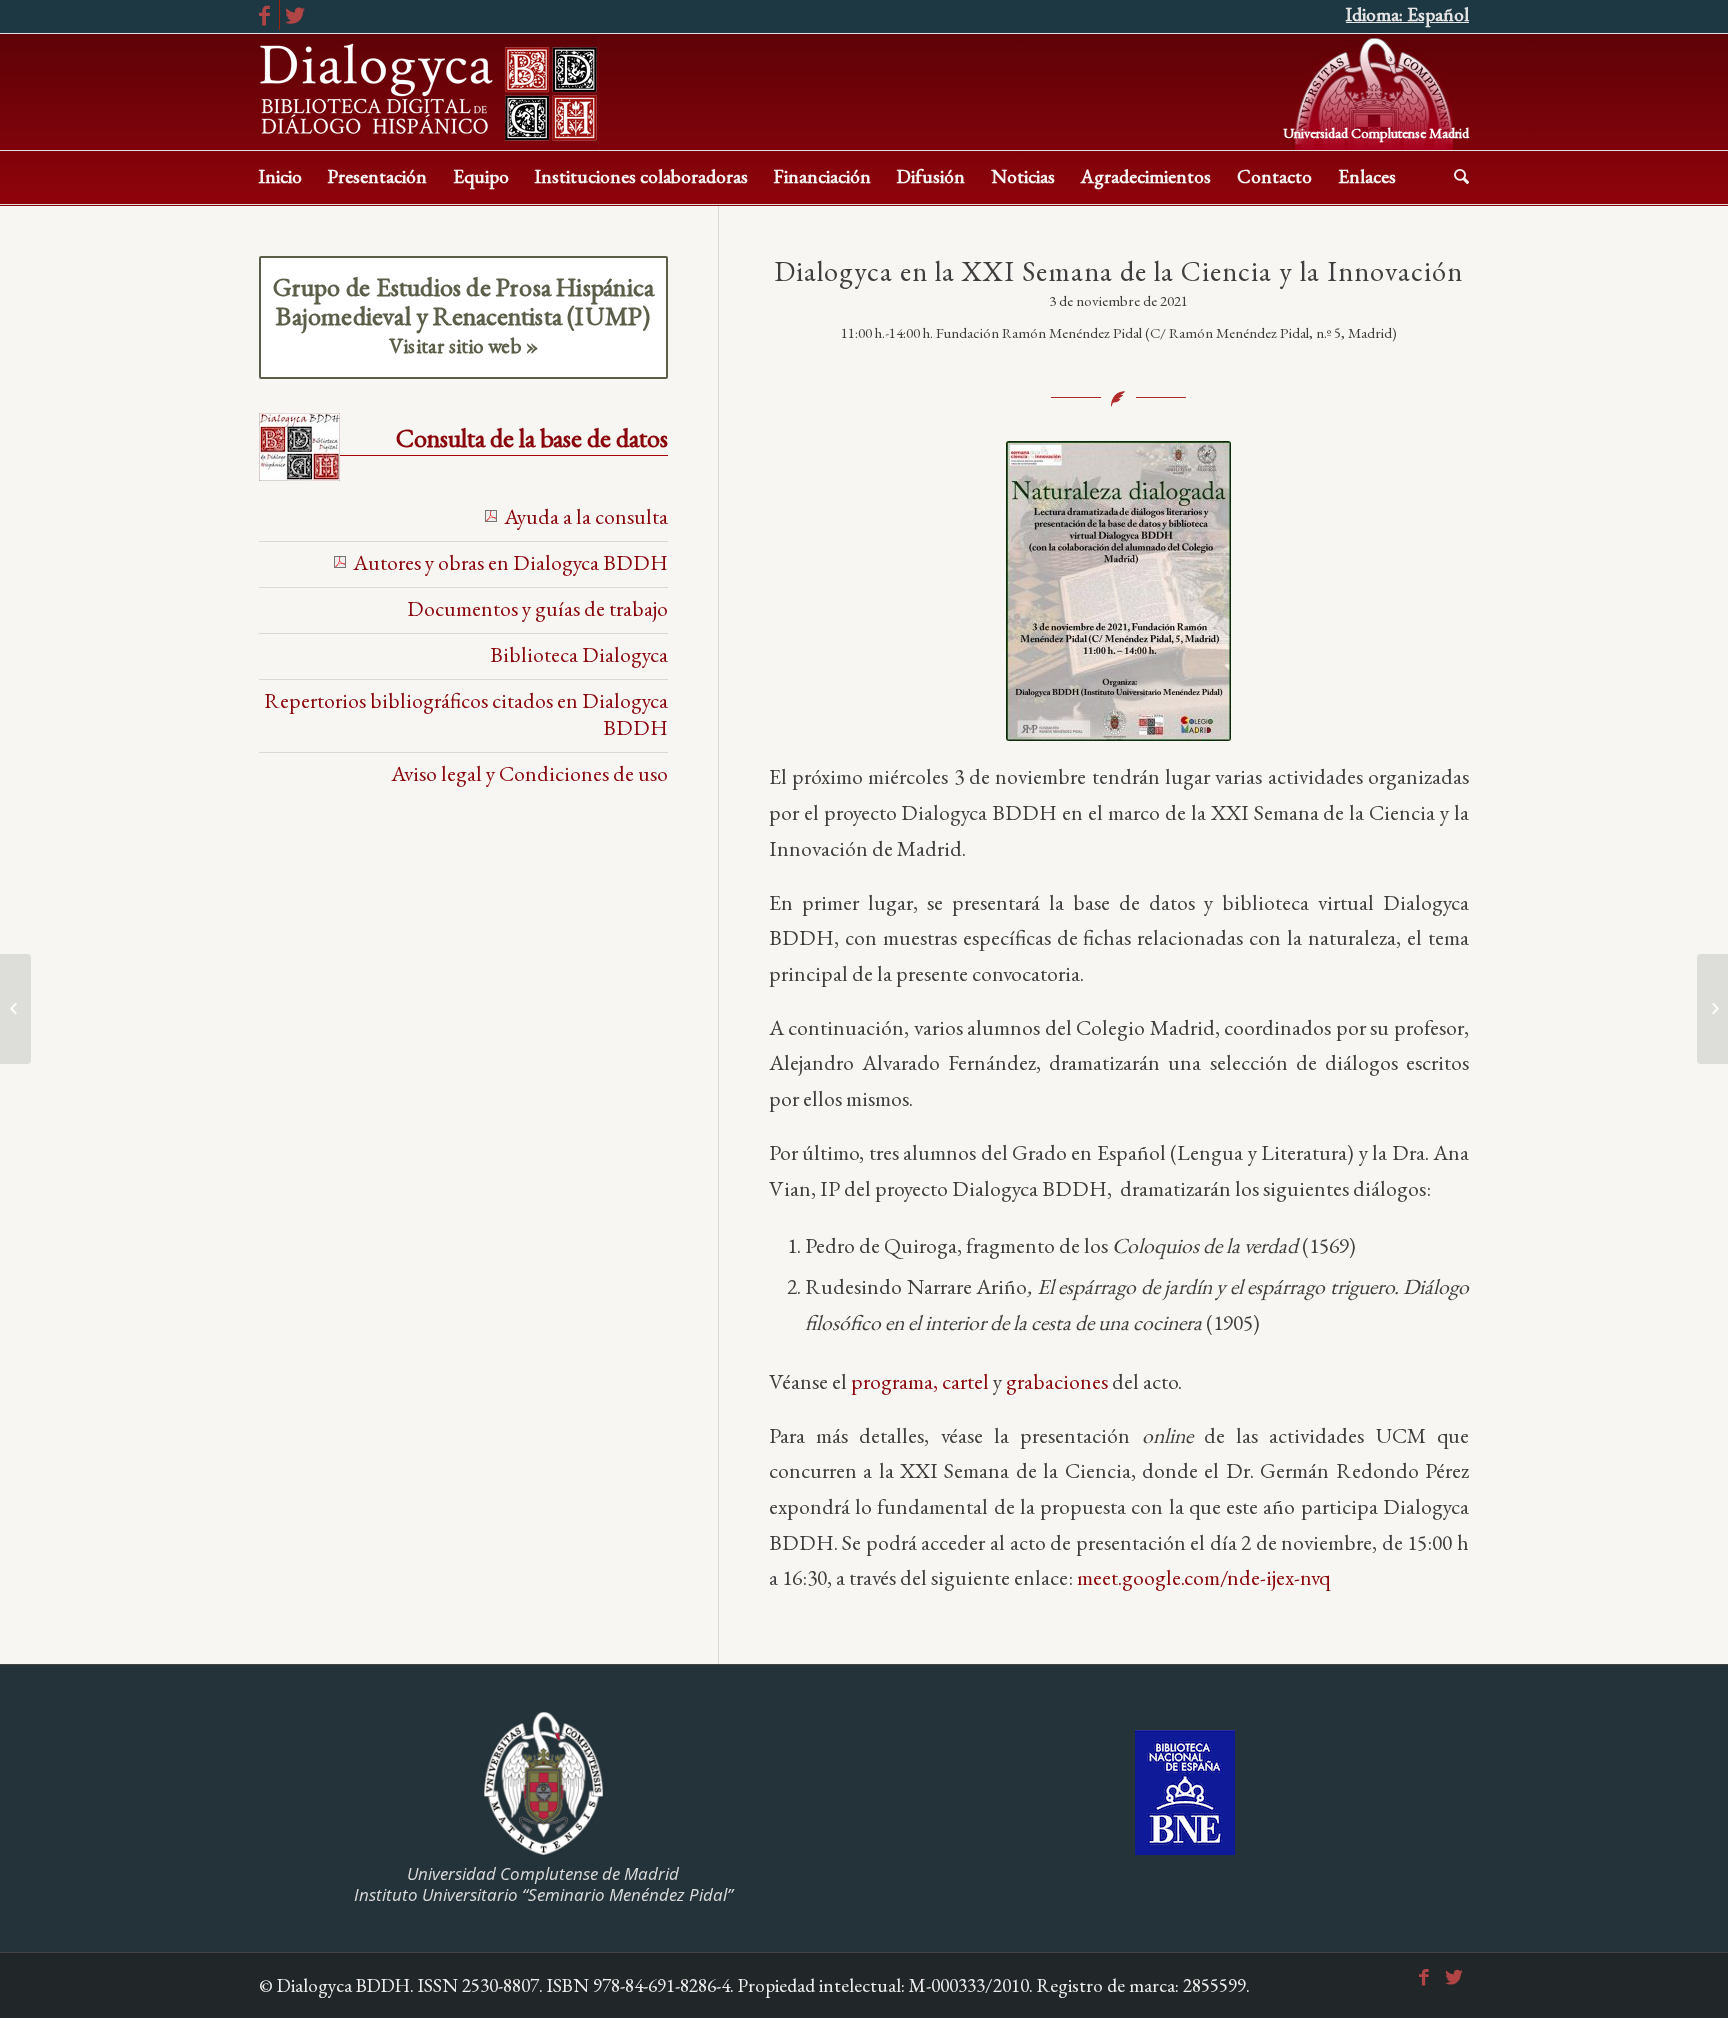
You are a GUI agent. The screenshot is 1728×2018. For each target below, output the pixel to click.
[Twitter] (295, 15)
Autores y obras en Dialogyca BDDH (510, 562)
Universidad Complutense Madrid (1376, 131)
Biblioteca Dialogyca (579, 654)
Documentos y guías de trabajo (537, 608)
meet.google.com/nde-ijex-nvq (1203, 1577)
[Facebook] (264, 15)
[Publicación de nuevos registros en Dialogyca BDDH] (1712, 1009)
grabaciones (1057, 1381)
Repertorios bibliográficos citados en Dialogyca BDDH (466, 713)
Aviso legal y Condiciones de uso (529, 773)
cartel (965, 1381)
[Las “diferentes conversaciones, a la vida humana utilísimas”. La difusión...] (15, 1009)
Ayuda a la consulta (586, 516)
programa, (894, 1381)
